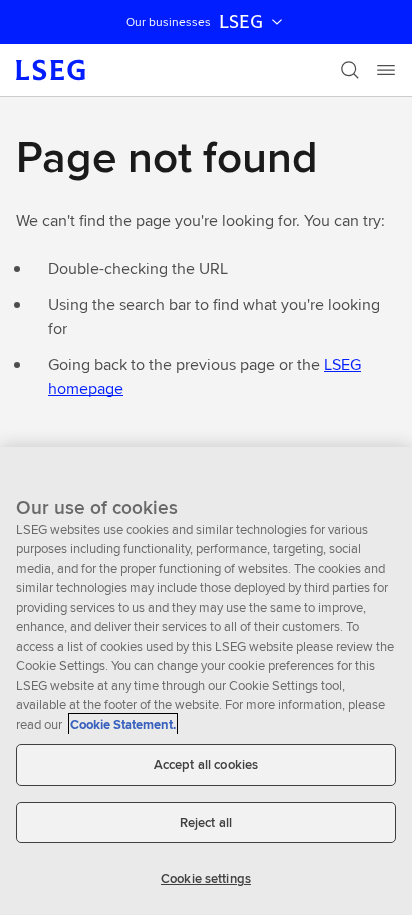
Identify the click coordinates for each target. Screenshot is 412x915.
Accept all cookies (206, 764)
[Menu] (386, 70)
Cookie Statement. (123, 724)
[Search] (350, 70)
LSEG (241, 22)
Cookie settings (206, 878)
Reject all (206, 822)
